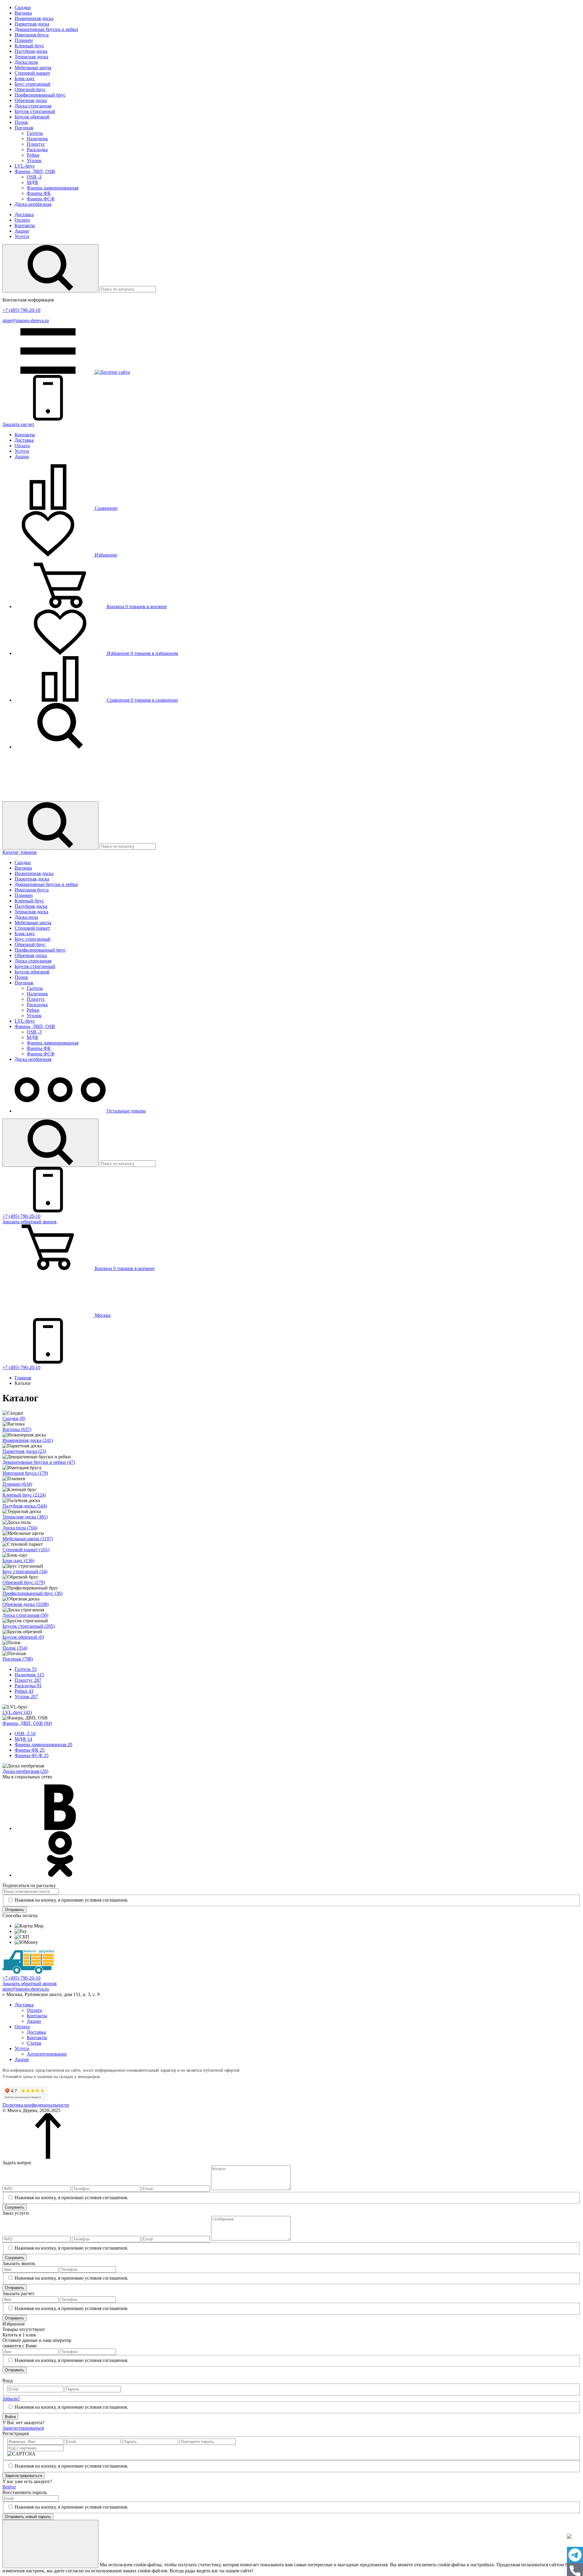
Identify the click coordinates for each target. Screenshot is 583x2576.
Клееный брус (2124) (24, 1495)
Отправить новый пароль (28, 2517)
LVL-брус (25, 166)
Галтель (35, 133)
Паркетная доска (32, 24)
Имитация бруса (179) (25, 1473)
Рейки (33, 155)
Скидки (23, 7)
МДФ (32, 182)
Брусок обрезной (32, 117)
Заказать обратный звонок (30, 1983)
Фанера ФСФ (41, 199)
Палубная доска (31, 51)
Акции (22, 231)
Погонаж (24, 128)
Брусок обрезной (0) (23, 1637)
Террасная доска (31, 57)
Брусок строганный (35, 111)
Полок (21, 122)
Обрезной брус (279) (24, 1582)
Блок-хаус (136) (18, 1561)
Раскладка (37, 150)
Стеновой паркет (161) (26, 1550)
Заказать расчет (18, 424)
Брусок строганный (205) (29, 1626)
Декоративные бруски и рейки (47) (39, 1462)
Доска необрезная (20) (25, 1771)
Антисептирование (47, 2054)
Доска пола (26, 62)
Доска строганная (33, 106)
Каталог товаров (20, 852)
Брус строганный (32, 84)
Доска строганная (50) (25, 1615)
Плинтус (36, 144)
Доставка (24, 215)
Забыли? (11, 2399)
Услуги (22, 236)
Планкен (24, 40)
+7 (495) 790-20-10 (21, 310)
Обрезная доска (31, 100)
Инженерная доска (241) (28, 1440)
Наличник (37, 139)
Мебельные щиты (33, 68)
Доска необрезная (33, 204)
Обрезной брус (30, 89)
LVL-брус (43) (17, 1712)
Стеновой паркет (32, 73)
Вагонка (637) (17, 1429)
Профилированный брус (40, 95)
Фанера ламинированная (53, 188)
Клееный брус (29, 46)
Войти (10, 2417)
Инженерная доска (34, 18)
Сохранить (15, 2207)
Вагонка (23, 13)
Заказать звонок (30, 1222)
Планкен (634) (17, 1484)
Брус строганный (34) (25, 1571)
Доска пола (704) (20, 1528)
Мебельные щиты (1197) (28, 1539)
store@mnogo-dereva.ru (26, 320)
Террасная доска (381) (25, 1517)
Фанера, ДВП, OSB (35, 171)
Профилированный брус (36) (32, 1593)
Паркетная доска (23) (24, 1451)
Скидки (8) (14, 1418)
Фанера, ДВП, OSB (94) (27, 1723)
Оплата (22, 220)
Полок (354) (15, 1648)
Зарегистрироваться (23, 2428)
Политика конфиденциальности (36, 2105)
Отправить (15, 1910)
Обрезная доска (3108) (26, 1604)
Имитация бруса (32, 35)
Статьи (34, 2043)
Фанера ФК (39, 193)
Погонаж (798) (18, 1659)
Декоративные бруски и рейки (46, 29)
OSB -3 (34, 177)
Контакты (25, 225)
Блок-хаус (25, 78)
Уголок (34, 160)
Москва (102, 1315)
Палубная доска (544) (25, 1506)
